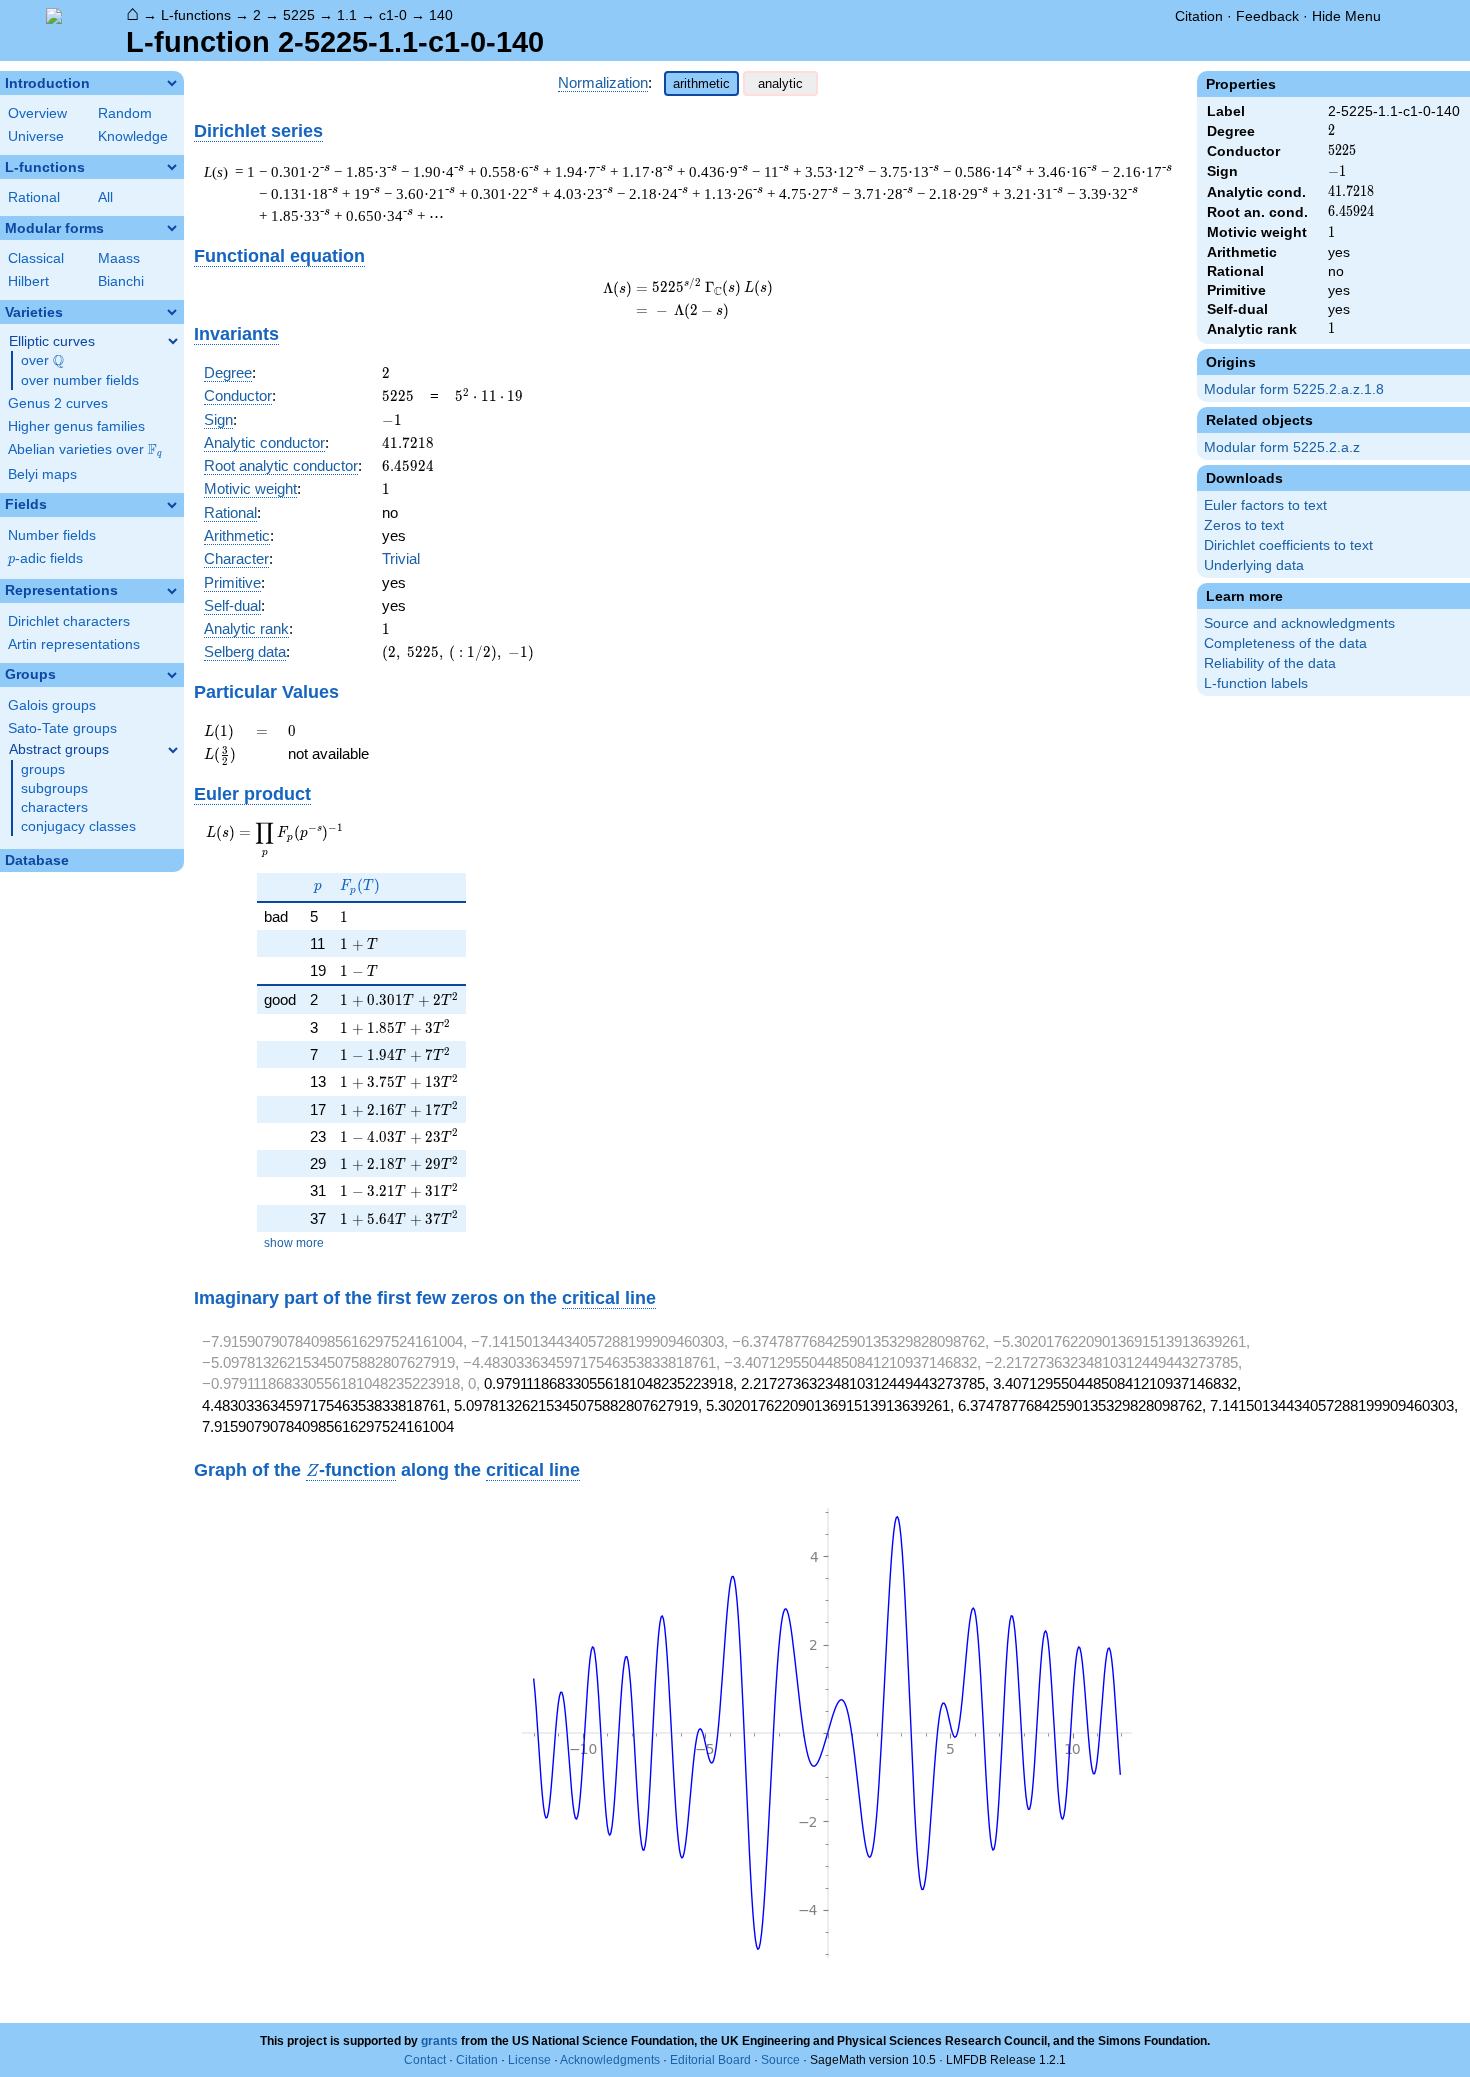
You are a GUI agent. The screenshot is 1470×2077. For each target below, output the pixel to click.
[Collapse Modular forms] (172, 228)
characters (54, 807)
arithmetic (701, 83)
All (105, 197)
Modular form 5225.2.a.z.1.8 (1294, 389)
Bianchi (121, 281)
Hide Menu (1346, 16)
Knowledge (133, 136)
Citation (1199, 16)
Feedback (1267, 16)
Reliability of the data (1270, 663)
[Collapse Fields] (172, 505)
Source (780, 2060)
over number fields (80, 380)
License (529, 2060)
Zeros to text (1244, 525)
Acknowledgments (610, 2060)
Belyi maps (42, 474)
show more (294, 1243)
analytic (780, 83)
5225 (299, 15)
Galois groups (52, 705)
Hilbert (28, 281)
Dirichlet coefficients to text (1288, 545)
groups (43, 769)
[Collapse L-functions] (172, 167)
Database (37, 860)
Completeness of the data (1285, 643)
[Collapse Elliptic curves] (173, 341)
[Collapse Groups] (172, 675)
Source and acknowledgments (1299, 623)
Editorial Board (710, 2060)
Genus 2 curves (58, 403)
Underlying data (1254, 565)
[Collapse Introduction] (172, 83)
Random (125, 113)
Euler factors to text (1265, 505)
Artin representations (74, 644)
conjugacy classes (78, 826)
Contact (425, 2060)
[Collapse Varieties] (172, 312)
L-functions (196, 15)
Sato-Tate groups (62, 728)
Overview (37, 113)
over (42, 361)
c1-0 (393, 15)
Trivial (401, 558)
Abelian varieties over (85, 450)
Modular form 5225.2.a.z (1282, 447)
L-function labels (1256, 683)
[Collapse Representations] (172, 591)
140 (441, 15)
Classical (36, 258)
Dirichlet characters (69, 621)
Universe (36, 136)
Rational (34, 197)
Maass (119, 258)
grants (439, 2041)
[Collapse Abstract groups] (173, 750)
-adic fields (45, 558)
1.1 (347, 15)
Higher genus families (76, 426)
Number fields (52, 535)
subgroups (54, 788)
